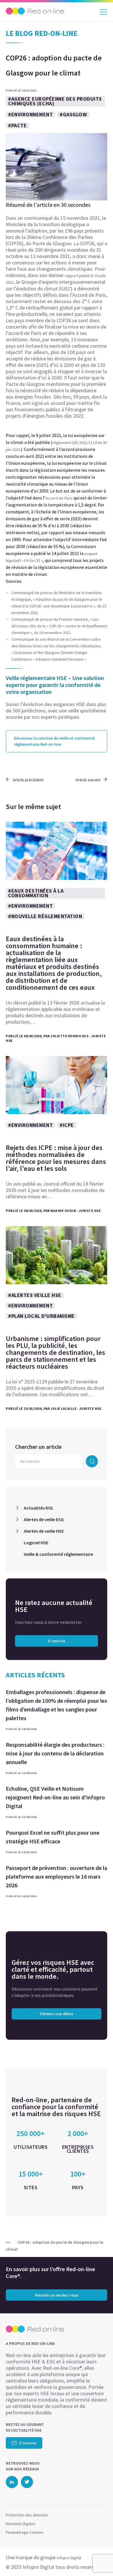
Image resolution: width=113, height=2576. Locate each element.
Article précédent (28, 780)
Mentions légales (21, 2524)
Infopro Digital (69, 2558)
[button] (98, 2560)
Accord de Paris (59, 498)
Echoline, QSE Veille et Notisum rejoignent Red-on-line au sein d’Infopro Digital (55, 1797)
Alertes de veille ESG (44, 1519)
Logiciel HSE (36, 1543)
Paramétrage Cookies (25, 2532)
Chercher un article (38, 1447)
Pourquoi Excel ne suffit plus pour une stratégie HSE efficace (53, 1837)
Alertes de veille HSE (44, 1531)
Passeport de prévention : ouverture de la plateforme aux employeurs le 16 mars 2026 (57, 1876)
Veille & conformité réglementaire (58, 1554)
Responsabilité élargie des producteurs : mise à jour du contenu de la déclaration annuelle (55, 1753)
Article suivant (88, 780)
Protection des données (27, 2515)
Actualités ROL (39, 1508)
